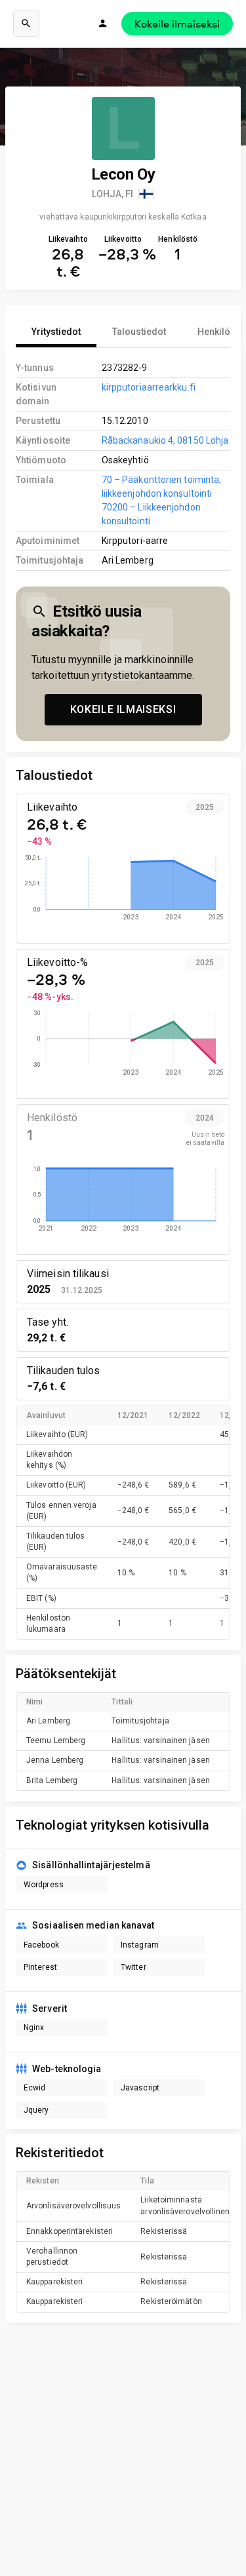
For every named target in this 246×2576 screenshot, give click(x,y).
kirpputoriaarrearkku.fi (149, 387)
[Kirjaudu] (103, 24)
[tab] (56, 332)
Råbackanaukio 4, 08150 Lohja (165, 440)
